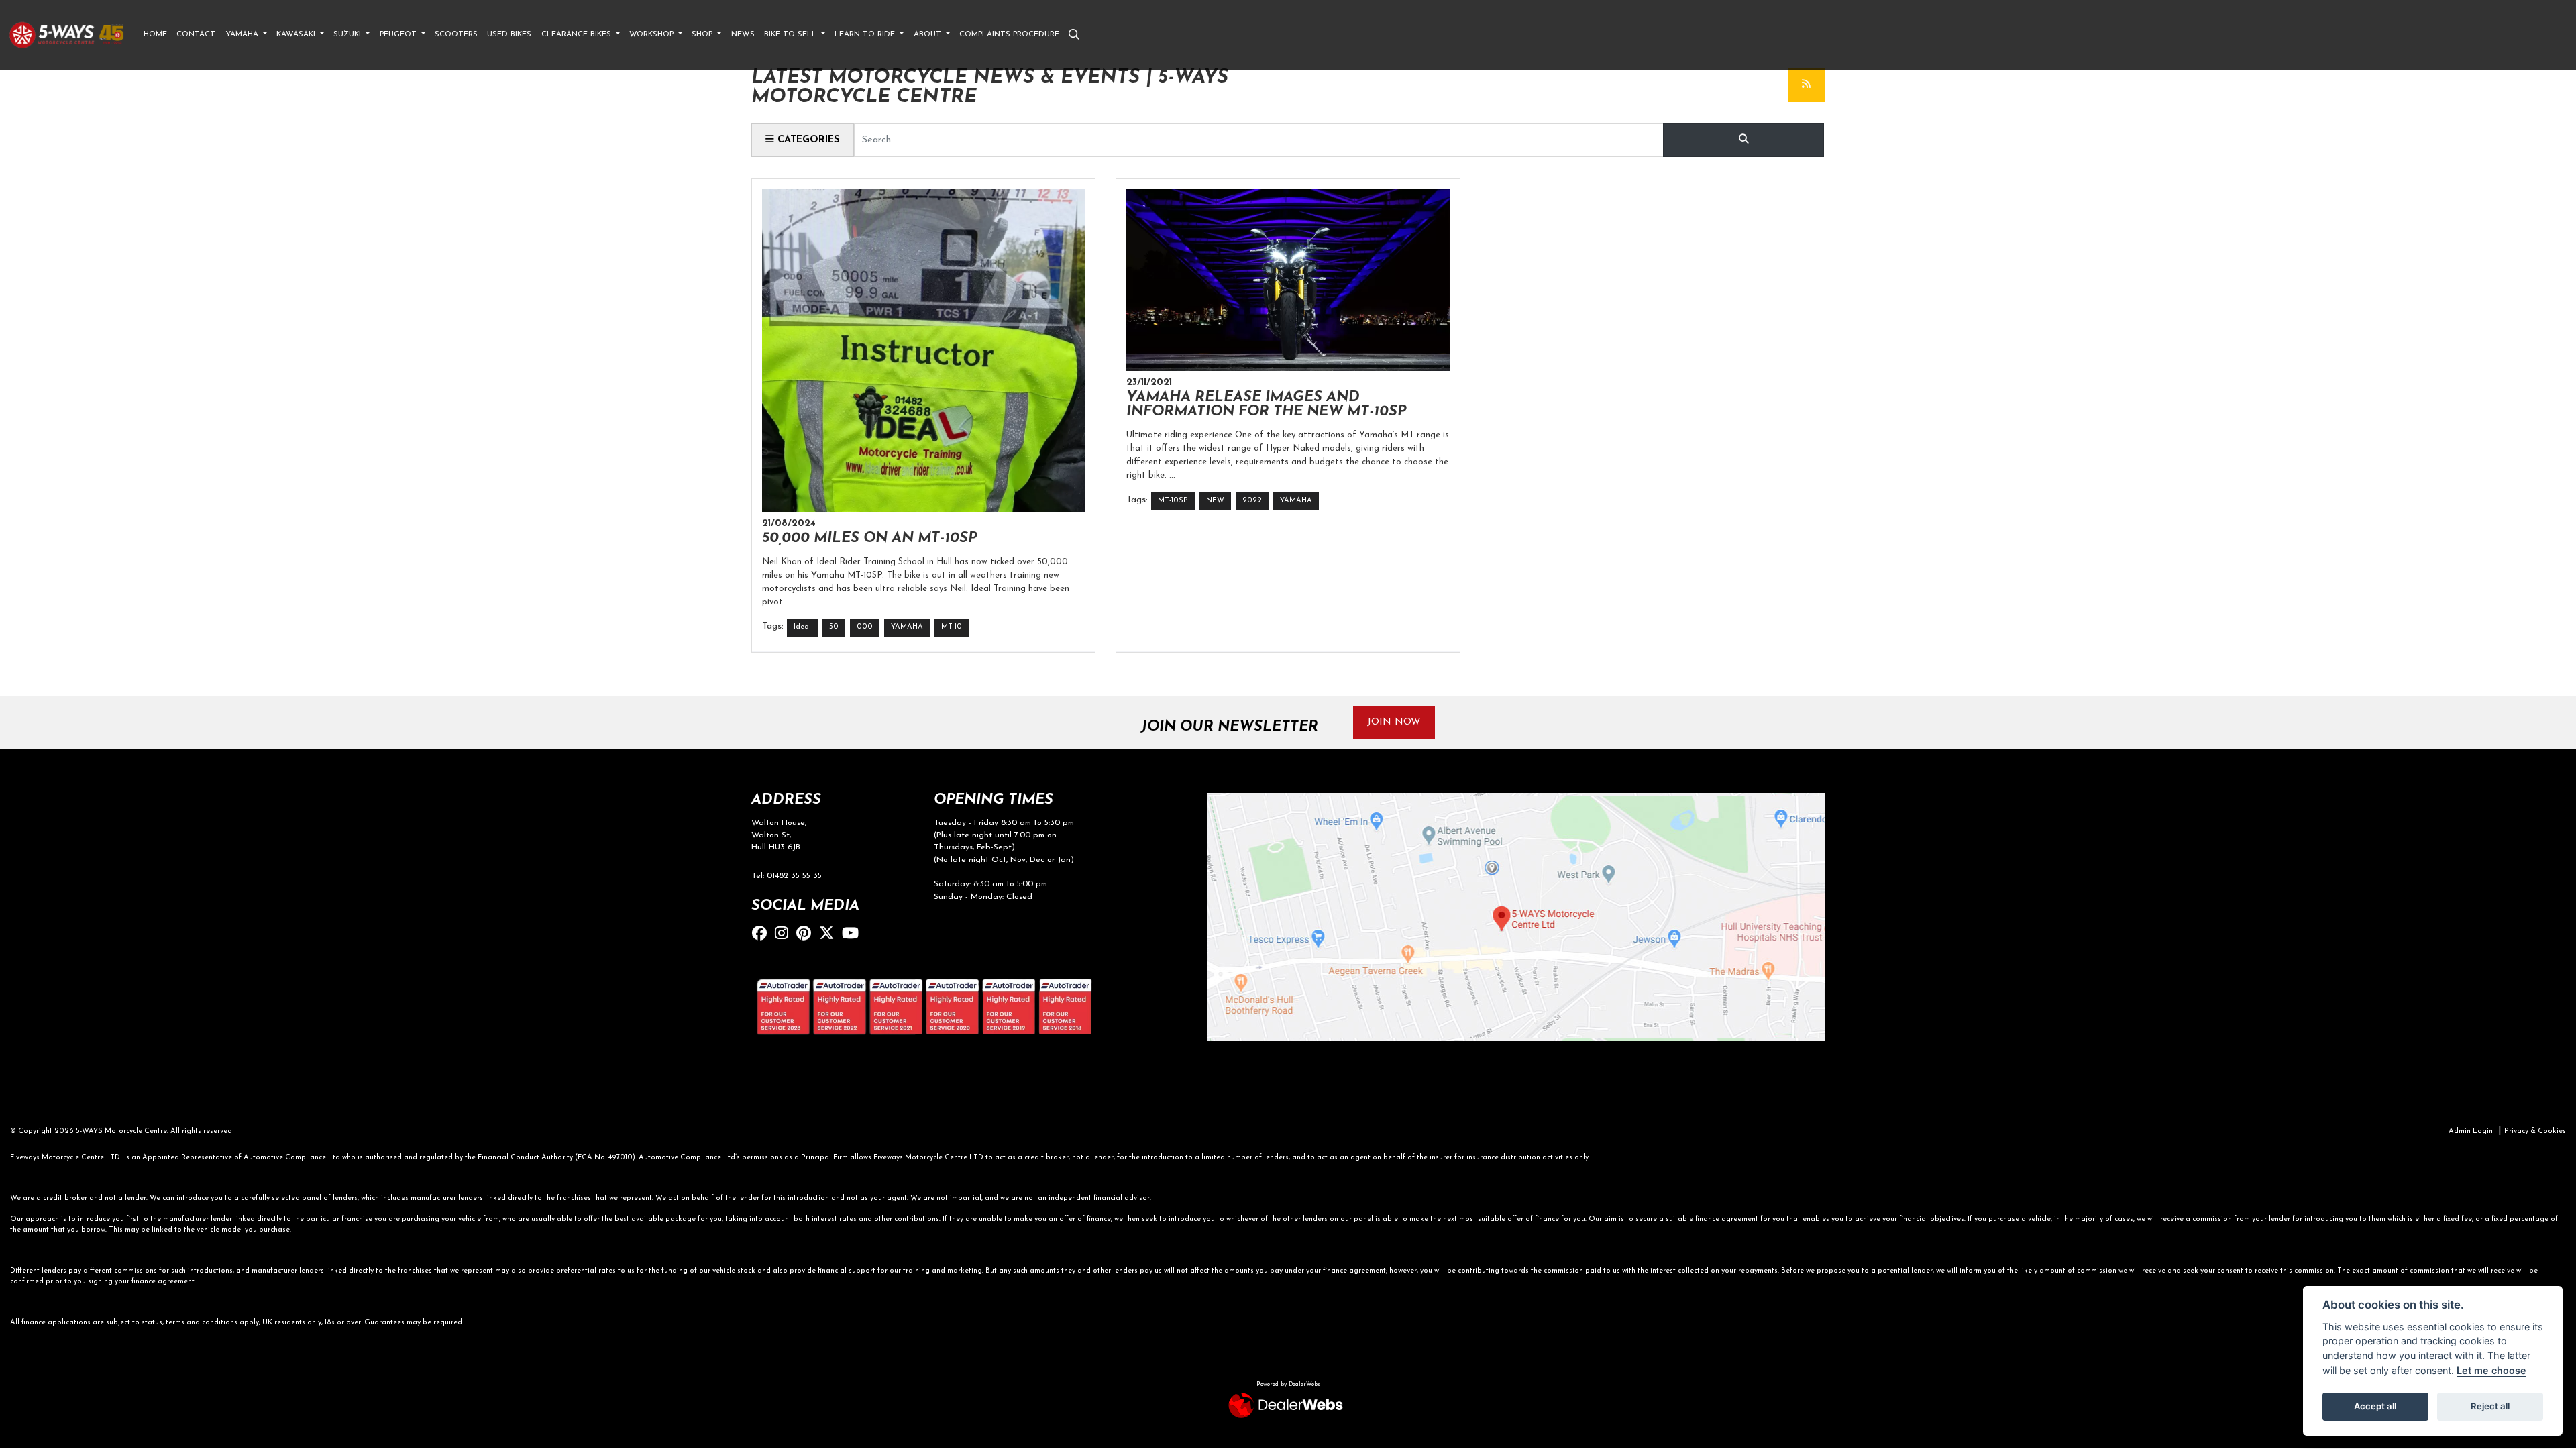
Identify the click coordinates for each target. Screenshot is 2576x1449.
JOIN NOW (1394, 722)
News (743, 34)
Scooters (456, 34)
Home (155, 34)
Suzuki (348, 34)
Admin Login (2471, 1131)
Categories (807, 140)
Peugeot (399, 34)
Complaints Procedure (1009, 34)
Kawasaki (297, 34)
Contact (196, 34)
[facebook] (763, 935)
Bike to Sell (792, 34)
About (929, 34)
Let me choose (2491, 1370)
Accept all (2375, 1406)
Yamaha (243, 34)
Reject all (2490, 1406)
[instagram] (785, 935)
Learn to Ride (866, 34)
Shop (703, 34)
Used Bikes (509, 34)
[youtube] (854, 935)
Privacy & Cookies (2535, 1131)
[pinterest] (807, 935)
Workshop (653, 34)
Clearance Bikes (578, 34)
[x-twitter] (830, 935)
